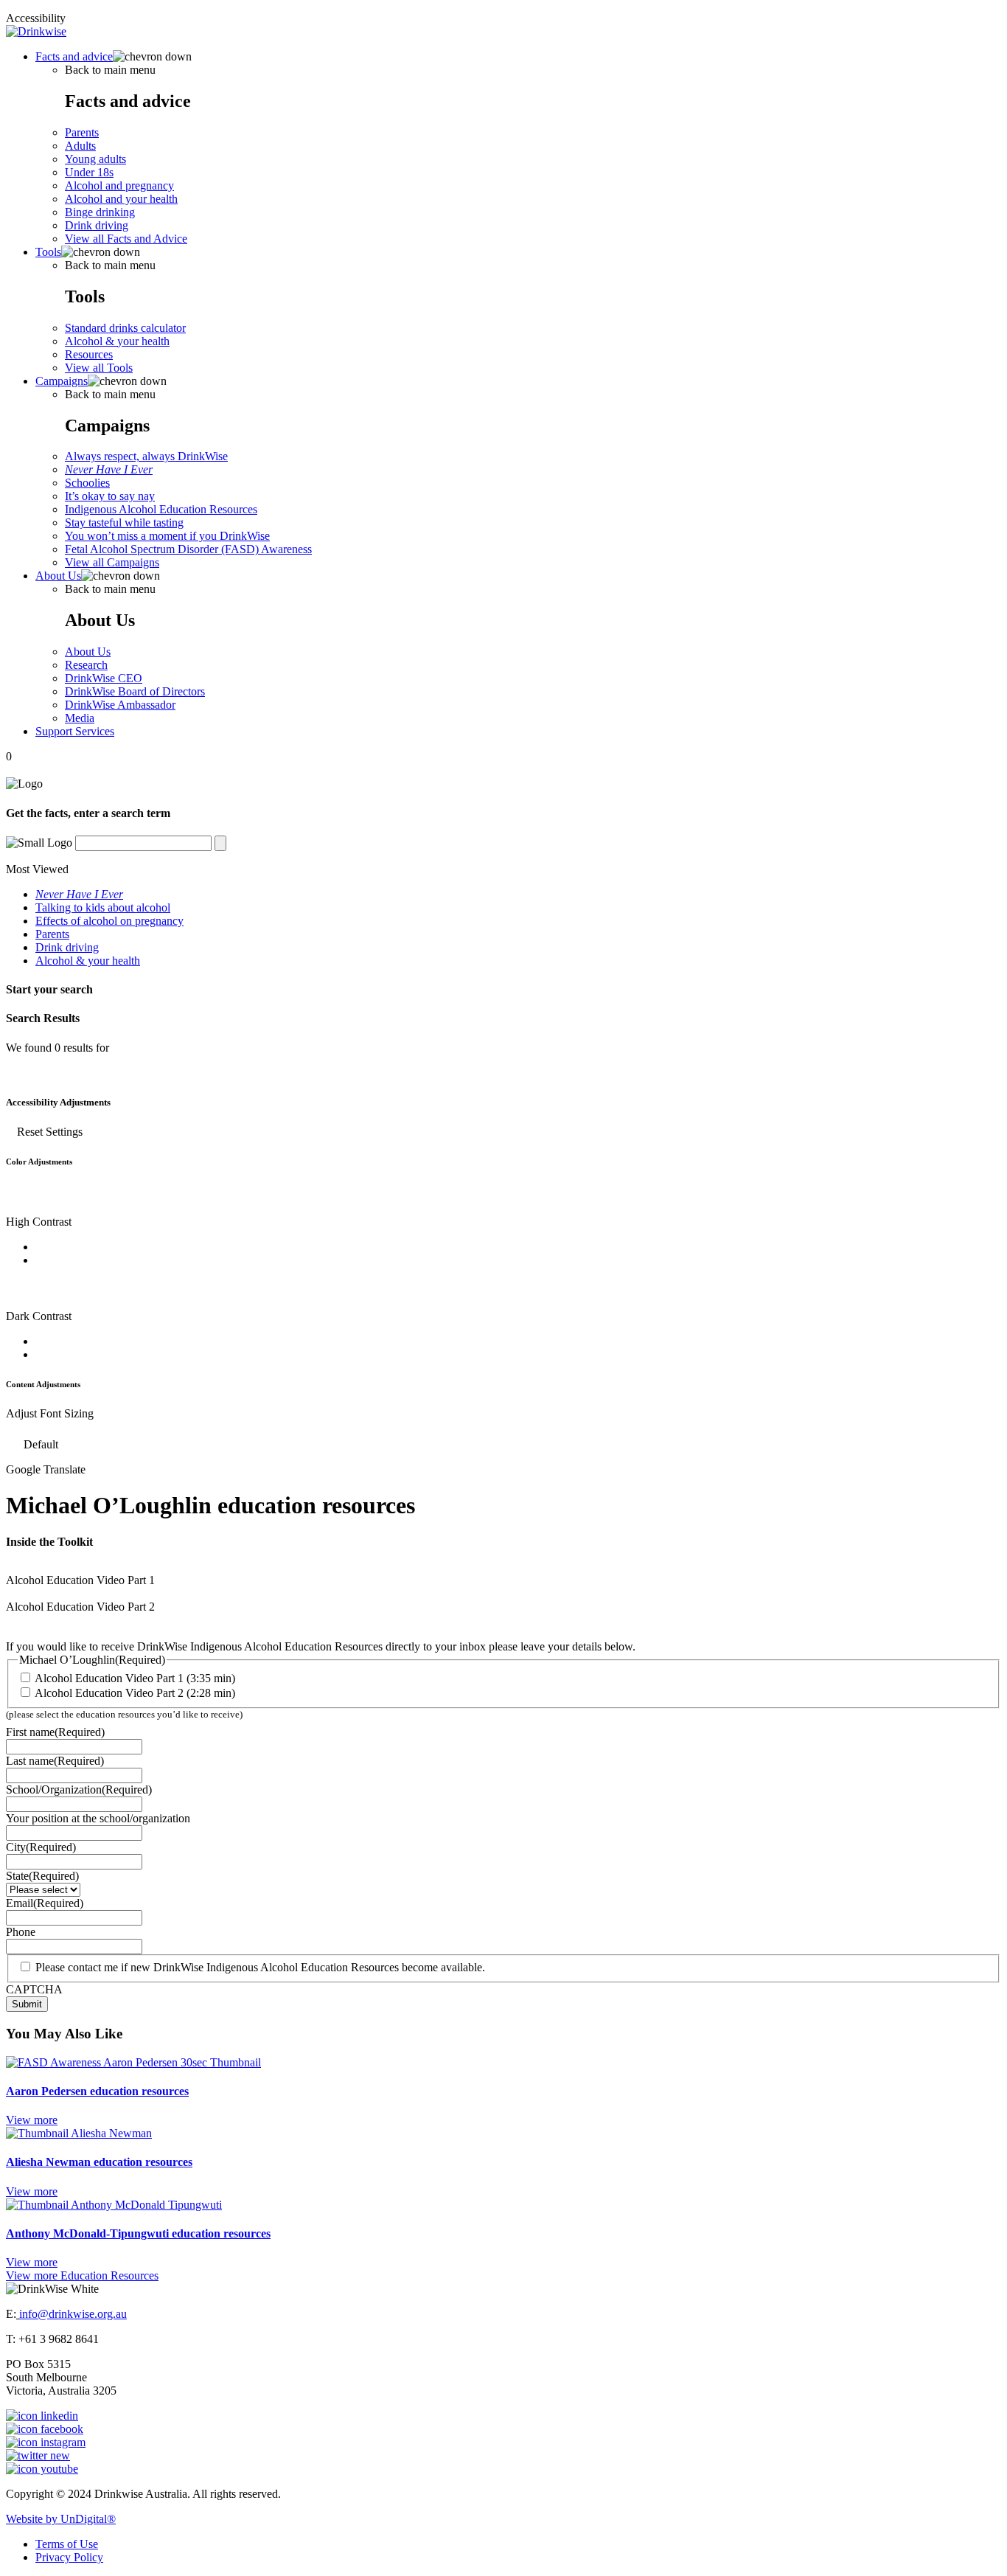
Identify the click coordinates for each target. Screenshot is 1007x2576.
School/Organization (79, 1789)
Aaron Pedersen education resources (97, 2091)
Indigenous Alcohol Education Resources (161, 509)
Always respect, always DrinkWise (146, 456)
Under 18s (89, 172)
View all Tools (99, 368)
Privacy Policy (69, 2557)
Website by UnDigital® (61, 2519)
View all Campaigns (112, 562)
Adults (80, 146)
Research (86, 665)
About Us (58, 576)
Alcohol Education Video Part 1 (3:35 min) (135, 1678)
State (42, 1876)
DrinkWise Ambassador (120, 705)
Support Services (75, 731)
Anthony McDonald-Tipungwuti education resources (138, 2233)
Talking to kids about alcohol (103, 907)
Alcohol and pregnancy (119, 185)
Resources (89, 354)
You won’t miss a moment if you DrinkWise (167, 536)
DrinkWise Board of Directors (135, 691)
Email (45, 1903)
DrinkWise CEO (104, 678)
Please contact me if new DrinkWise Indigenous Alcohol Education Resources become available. (260, 1967)
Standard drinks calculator (125, 328)
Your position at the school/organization (98, 1818)
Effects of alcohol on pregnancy (109, 921)
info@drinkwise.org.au (73, 2314)
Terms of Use (67, 2544)
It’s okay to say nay (110, 496)
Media (80, 718)
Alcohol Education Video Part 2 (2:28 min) (135, 1693)
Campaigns (62, 381)
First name (55, 1732)
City (41, 1847)
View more (32, 2120)
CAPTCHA (34, 1989)
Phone (21, 1932)
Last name (55, 1761)
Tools (48, 252)
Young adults (95, 159)
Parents (82, 132)
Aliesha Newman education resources (99, 2162)
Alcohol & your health (117, 341)
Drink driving (97, 225)
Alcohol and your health (121, 199)
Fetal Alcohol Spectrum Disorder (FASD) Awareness (188, 549)
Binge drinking (100, 212)
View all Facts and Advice (126, 239)
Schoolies (87, 483)
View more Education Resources (82, 2275)
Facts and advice (74, 56)
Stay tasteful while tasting (124, 523)
